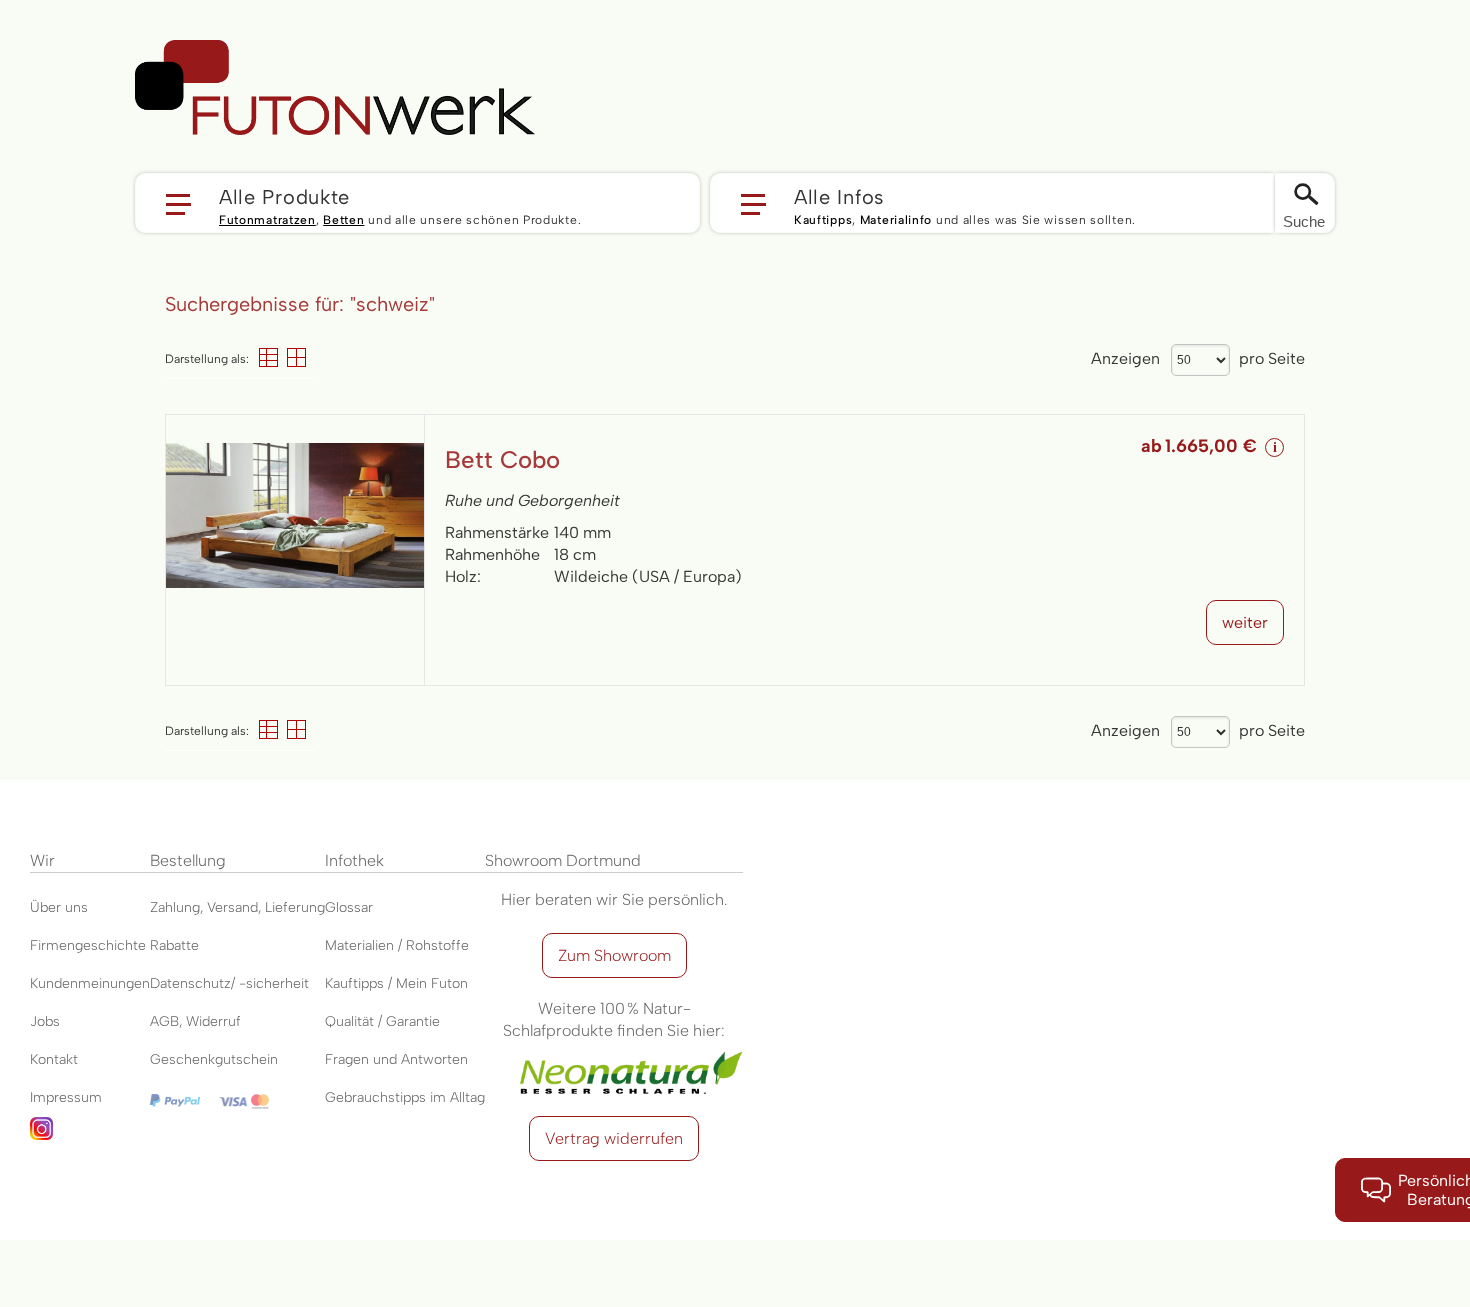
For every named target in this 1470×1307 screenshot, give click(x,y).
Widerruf (213, 1021)
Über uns (59, 907)
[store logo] (335, 88)
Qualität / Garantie (382, 1021)
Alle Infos (839, 196)
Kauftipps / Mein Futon (396, 983)
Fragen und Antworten (396, 1059)
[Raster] (296, 357)
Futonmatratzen (267, 220)
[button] (417, 203)
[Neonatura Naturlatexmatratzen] (614, 1052)
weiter (1245, 622)
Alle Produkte (284, 196)
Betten (343, 220)
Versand (232, 907)
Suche (1304, 221)
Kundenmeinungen (90, 983)
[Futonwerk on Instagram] (90, 1136)
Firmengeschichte (88, 945)
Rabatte (174, 945)
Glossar (349, 907)
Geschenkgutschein (214, 1059)
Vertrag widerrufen (614, 1138)
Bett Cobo (502, 459)
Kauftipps (823, 220)
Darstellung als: (207, 359)
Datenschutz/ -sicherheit (229, 983)
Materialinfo (896, 220)
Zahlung (175, 907)
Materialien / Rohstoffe (397, 945)
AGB (164, 1021)
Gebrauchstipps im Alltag (405, 1097)
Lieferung (295, 907)
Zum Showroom (614, 955)
